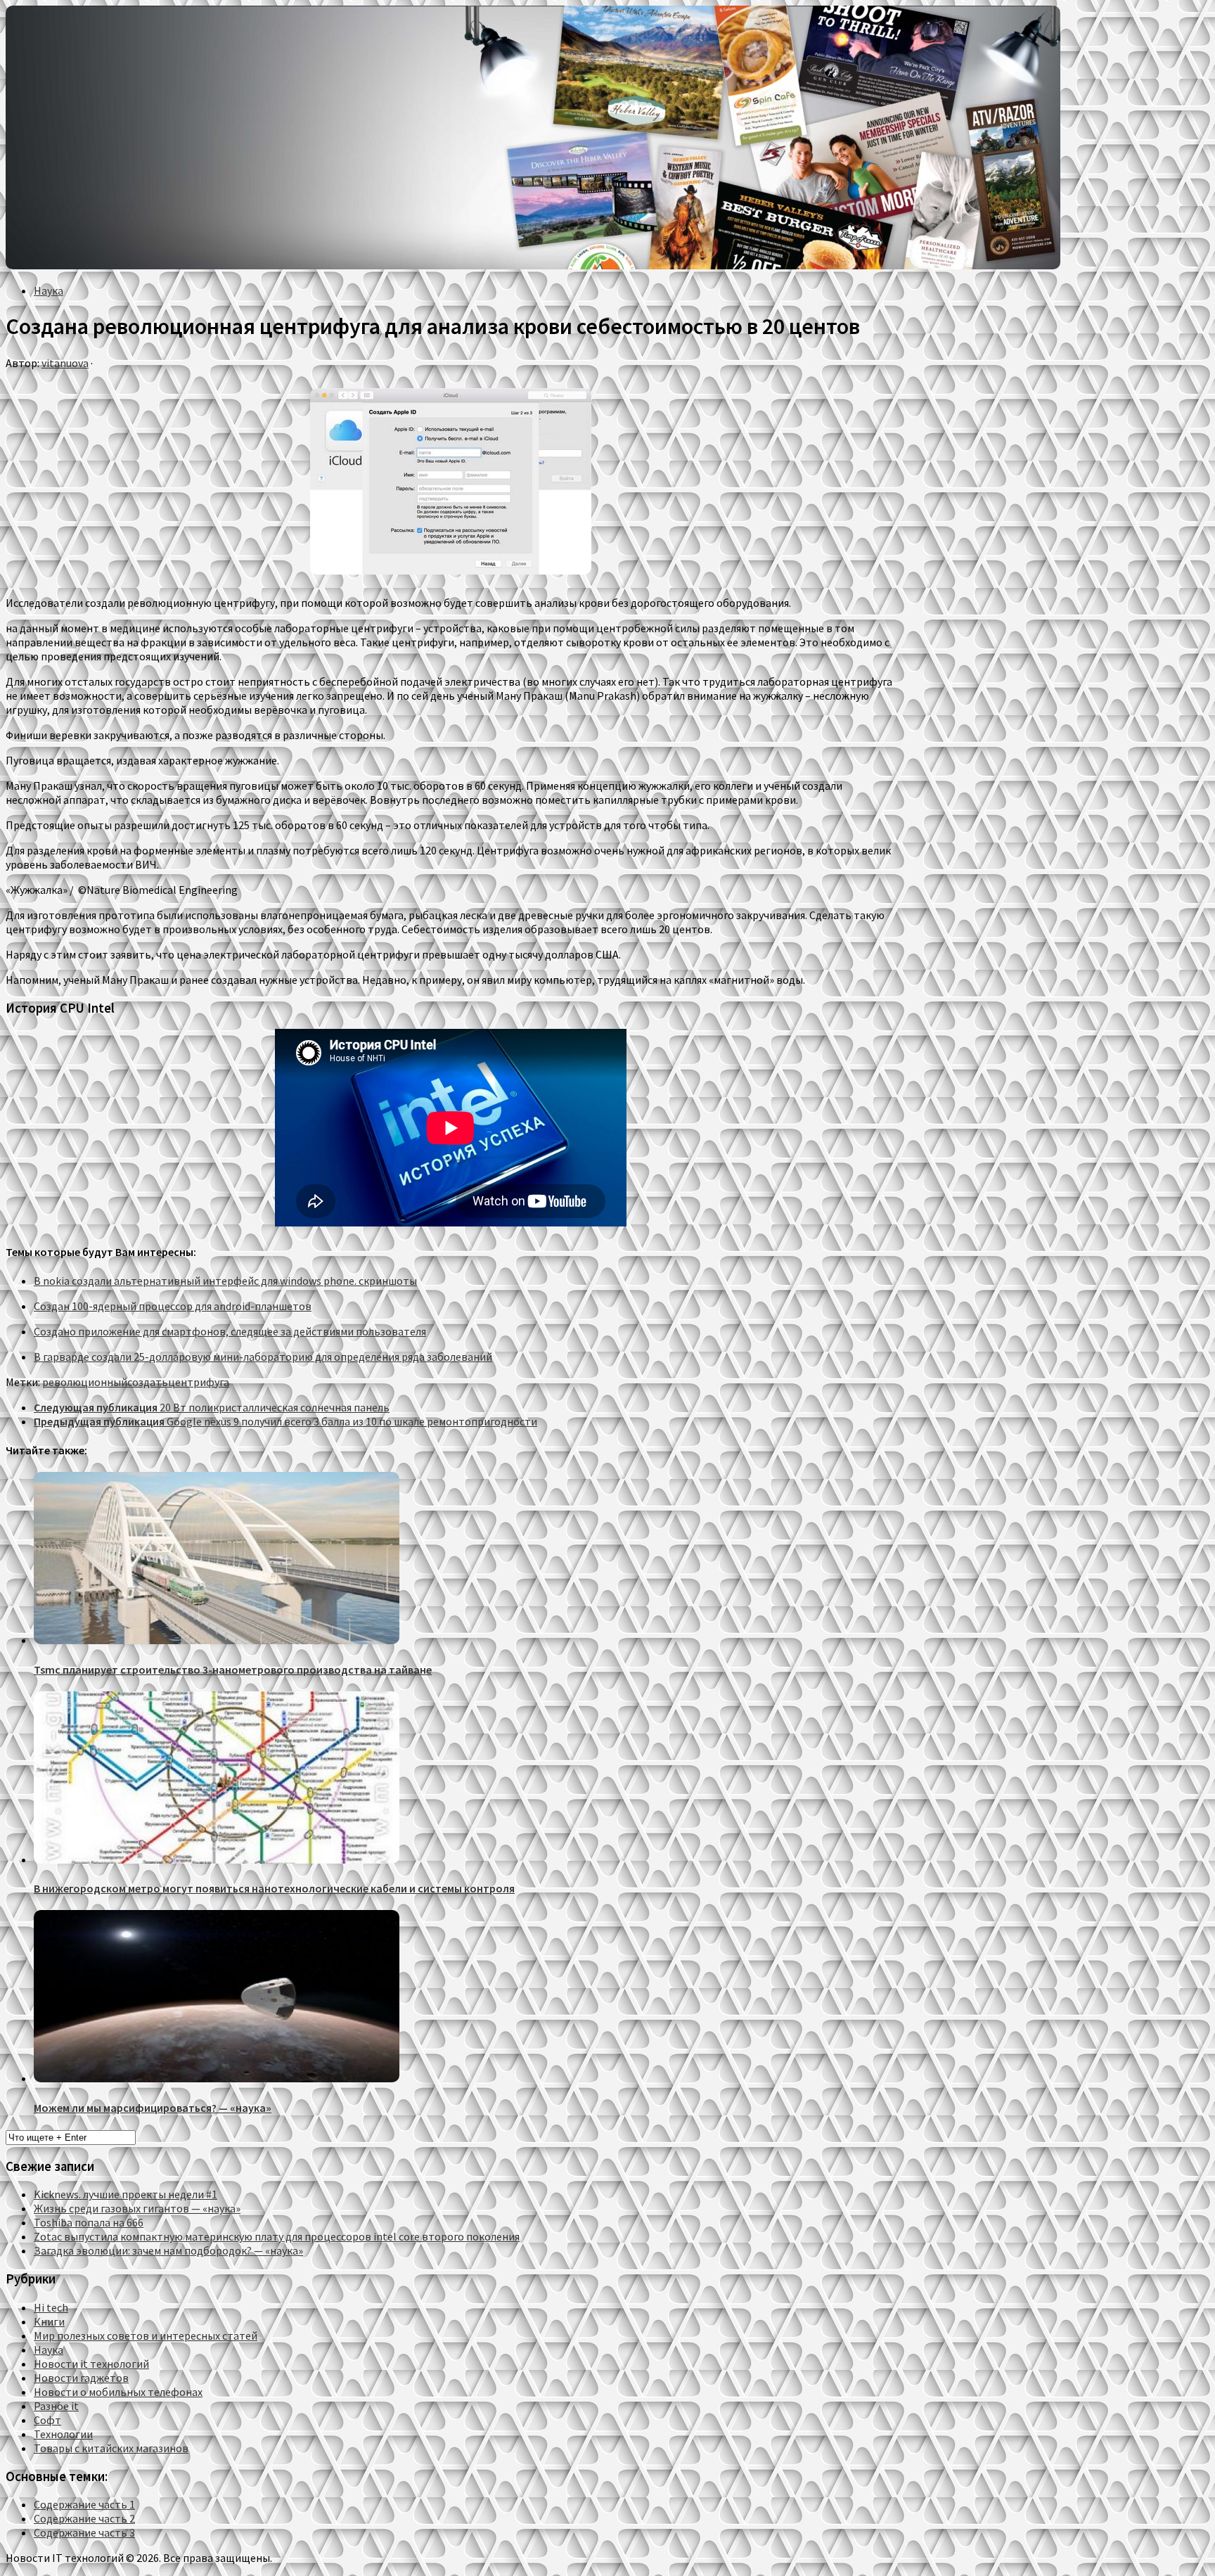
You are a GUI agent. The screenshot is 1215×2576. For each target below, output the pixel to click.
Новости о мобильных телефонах (118, 2392)
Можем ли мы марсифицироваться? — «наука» (153, 2108)
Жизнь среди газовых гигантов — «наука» (137, 2208)
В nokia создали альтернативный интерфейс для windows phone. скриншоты (225, 1281)
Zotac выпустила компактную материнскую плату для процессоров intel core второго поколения (277, 2236)
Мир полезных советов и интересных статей (146, 2335)
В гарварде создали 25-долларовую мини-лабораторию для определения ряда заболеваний (263, 1357)
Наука (49, 290)
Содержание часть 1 (84, 2504)
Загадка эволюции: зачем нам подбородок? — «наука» (168, 2250)
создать (148, 1382)
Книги (49, 2321)
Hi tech (51, 2307)
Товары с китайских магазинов (111, 2448)
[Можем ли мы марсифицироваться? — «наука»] (217, 2078)
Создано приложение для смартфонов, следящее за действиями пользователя (230, 1331)
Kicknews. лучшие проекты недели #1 (126, 2194)
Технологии (63, 2434)
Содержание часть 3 (84, 2532)
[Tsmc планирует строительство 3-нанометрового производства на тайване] (217, 1640)
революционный (85, 1382)
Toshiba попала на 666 (89, 2222)
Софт (47, 2420)
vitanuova (65, 363)
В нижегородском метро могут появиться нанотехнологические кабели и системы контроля (274, 1888)
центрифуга (199, 1382)
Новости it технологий (91, 2364)
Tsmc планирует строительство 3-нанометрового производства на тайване (233, 1670)
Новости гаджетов (81, 2378)
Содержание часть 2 (84, 2518)
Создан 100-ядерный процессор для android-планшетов (173, 1306)
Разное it (56, 2406)
